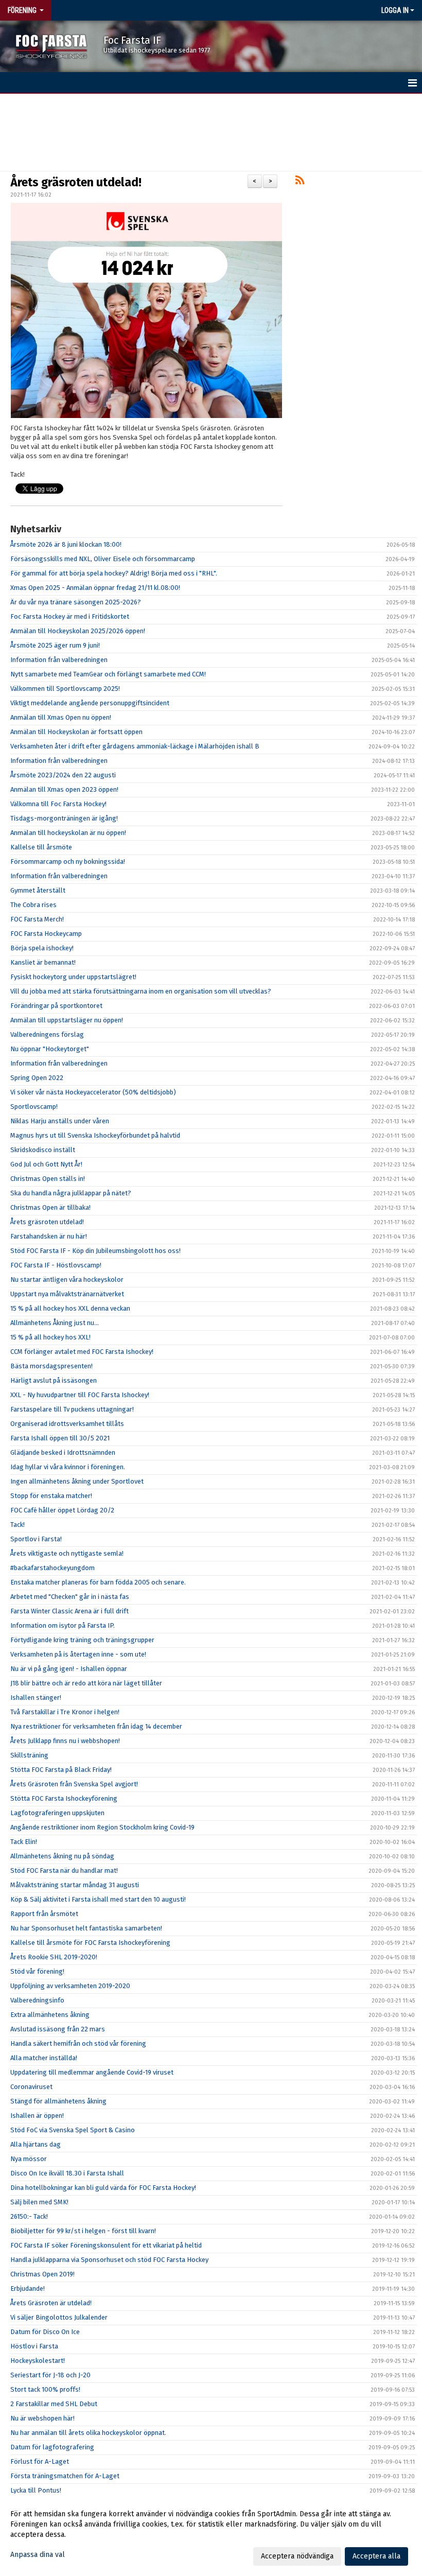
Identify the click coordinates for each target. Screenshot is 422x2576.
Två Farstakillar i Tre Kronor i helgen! (65, 1712)
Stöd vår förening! (37, 1971)
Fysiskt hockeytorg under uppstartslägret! (73, 977)
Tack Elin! (24, 1842)
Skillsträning (29, 1755)
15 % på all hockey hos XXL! (50, 1337)
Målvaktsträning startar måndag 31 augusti (75, 1885)
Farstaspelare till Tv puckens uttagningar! (72, 1409)
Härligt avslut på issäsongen (54, 1380)
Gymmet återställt (38, 890)
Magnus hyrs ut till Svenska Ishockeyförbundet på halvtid (95, 1135)
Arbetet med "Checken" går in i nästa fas (70, 1597)
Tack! (17, 1525)
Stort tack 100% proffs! (45, 2389)
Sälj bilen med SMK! (39, 2202)
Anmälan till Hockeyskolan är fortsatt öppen (76, 732)
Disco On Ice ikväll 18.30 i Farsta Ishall (67, 2173)
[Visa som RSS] (300, 182)
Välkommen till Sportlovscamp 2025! (65, 689)
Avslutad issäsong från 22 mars (58, 2029)
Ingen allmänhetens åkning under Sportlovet (77, 1481)
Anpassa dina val (38, 2555)
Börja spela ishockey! (42, 948)
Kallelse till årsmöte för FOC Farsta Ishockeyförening (90, 1943)
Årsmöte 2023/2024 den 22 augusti (63, 775)
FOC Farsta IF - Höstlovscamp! (56, 1265)
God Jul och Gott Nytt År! (46, 1164)
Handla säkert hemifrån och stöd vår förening (78, 2043)
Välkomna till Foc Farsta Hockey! (58, 804)
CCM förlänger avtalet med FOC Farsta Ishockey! (82, 1352)
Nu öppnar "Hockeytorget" (50, 1049)
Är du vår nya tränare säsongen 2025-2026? (76, 602)
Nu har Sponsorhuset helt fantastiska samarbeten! (86, 1928)
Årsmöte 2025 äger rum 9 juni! (55, 645)
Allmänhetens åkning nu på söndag (62, 1856)
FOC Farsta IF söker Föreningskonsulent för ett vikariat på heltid (106, 2245)
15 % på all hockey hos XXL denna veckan (70, 1308)
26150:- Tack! (29, 2216)
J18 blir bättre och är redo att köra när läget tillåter (86, 1683)
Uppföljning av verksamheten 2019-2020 (70, 1986)
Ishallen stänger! (36, 1698)
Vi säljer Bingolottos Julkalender (59, 2317)
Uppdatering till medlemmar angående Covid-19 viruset (92, 2072)
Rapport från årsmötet (44, 1914)
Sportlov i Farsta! (36, 1539)
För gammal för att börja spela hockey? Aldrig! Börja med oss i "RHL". (114, 573)
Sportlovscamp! (34, 1107)
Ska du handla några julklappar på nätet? (71, 1193)
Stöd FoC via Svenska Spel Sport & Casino (73, 2130)
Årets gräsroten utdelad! (76, 182)
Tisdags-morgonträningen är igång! (64, 818)
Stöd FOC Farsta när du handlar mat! (64, 1870)
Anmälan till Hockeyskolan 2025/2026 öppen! (78, 631)
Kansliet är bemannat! (43, 962)
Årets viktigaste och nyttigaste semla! (67, 1553)
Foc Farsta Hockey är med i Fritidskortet (70, 616)
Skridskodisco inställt (43, 1150)
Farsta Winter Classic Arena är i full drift (69, 1611)
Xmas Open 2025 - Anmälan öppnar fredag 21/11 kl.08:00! (95, 588)
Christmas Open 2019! (42, 2274)
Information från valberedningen (59, 660)
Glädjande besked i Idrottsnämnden (63, 1452)
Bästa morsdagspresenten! (51, 1366)
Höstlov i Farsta (34, 2346)
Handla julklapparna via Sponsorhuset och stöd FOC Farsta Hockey (109, 2260)
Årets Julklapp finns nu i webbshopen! (65, 1741)
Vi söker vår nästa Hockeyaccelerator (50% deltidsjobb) (93, 1092)
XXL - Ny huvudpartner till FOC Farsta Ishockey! (80, 1395)
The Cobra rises (33, 905)
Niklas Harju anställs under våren (60, 1121)
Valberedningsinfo (37, 2000)
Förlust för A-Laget (40, 2461)
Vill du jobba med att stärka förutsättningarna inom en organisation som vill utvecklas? (141, 991)
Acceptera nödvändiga (297, 2556)
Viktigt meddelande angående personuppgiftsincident (90, 703)
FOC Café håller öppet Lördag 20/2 (62, 1510)
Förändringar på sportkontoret (56, 1006)
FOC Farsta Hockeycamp (46, 934)
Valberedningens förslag (47, 1034)
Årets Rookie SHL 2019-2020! (54, 1957)
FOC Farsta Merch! (37, 919)
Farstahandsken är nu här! (49, 1236)
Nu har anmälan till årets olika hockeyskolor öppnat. (88, 2433)
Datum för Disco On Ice (45, 2332)
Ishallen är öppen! (37, 2116)
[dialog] (211, 2535)
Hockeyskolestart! (38, 2361)
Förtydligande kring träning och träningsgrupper (82, 1640)
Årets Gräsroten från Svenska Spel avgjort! (74, 1784)
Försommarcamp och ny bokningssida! (68, 861)
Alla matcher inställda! (44, 2058)
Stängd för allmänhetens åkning (58, 2101)
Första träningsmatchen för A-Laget (65, 2476)
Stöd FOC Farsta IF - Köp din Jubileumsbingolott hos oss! (95, 1251)
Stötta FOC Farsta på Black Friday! (61, 1770)
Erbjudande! (28, 2288)
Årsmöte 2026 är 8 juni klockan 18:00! (66, 544)
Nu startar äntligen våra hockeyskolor (67, 1280)
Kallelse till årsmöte (41, 847)
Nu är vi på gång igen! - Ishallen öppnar (69, 1669)
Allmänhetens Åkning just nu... (55, 1323)
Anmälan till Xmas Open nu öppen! (61, 717)
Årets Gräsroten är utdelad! (51, 2303)
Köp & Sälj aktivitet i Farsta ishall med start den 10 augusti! (98, 1899)
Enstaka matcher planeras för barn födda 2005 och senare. (98, 1582)
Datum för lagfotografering (52, 2447)
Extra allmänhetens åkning (50, 2015)
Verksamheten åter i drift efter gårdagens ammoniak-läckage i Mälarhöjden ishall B (135, 746)
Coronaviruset (31, 2087)
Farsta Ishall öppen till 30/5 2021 (60, 1438)
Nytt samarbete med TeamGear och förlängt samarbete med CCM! (108, 674)
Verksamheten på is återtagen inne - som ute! (78, 1654)
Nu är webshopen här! (42, 2418)
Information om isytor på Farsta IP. (63, 1625)
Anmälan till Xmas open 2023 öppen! (64, 789)
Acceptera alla (376, 2556)
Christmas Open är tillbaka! (50, 1207)
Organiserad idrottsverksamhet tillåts (67, 1424)
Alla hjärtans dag (36, 2144)
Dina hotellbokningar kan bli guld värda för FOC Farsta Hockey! (103, 2188)
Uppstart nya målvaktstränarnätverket (67, 1294)
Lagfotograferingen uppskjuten (57, 1813)
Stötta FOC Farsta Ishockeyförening (64, 1798)
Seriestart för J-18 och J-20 (50, 2375)
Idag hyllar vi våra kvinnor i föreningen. (68, 1467)
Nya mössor (29, 2159)
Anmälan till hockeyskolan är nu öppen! (68, 833)
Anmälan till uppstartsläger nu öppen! (67, 1020)
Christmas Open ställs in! (48, 1179)
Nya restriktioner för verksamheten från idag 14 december (96, 1726)
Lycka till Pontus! (36, 2490)
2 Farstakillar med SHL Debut (54, 2404)
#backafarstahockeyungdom (52, 1568)
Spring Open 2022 (37, 1078)
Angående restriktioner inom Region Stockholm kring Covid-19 (102, 1827)
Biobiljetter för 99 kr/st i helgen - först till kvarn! (83, 2231)
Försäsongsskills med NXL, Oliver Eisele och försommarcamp (103, 559)
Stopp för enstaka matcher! (51, 1496)
